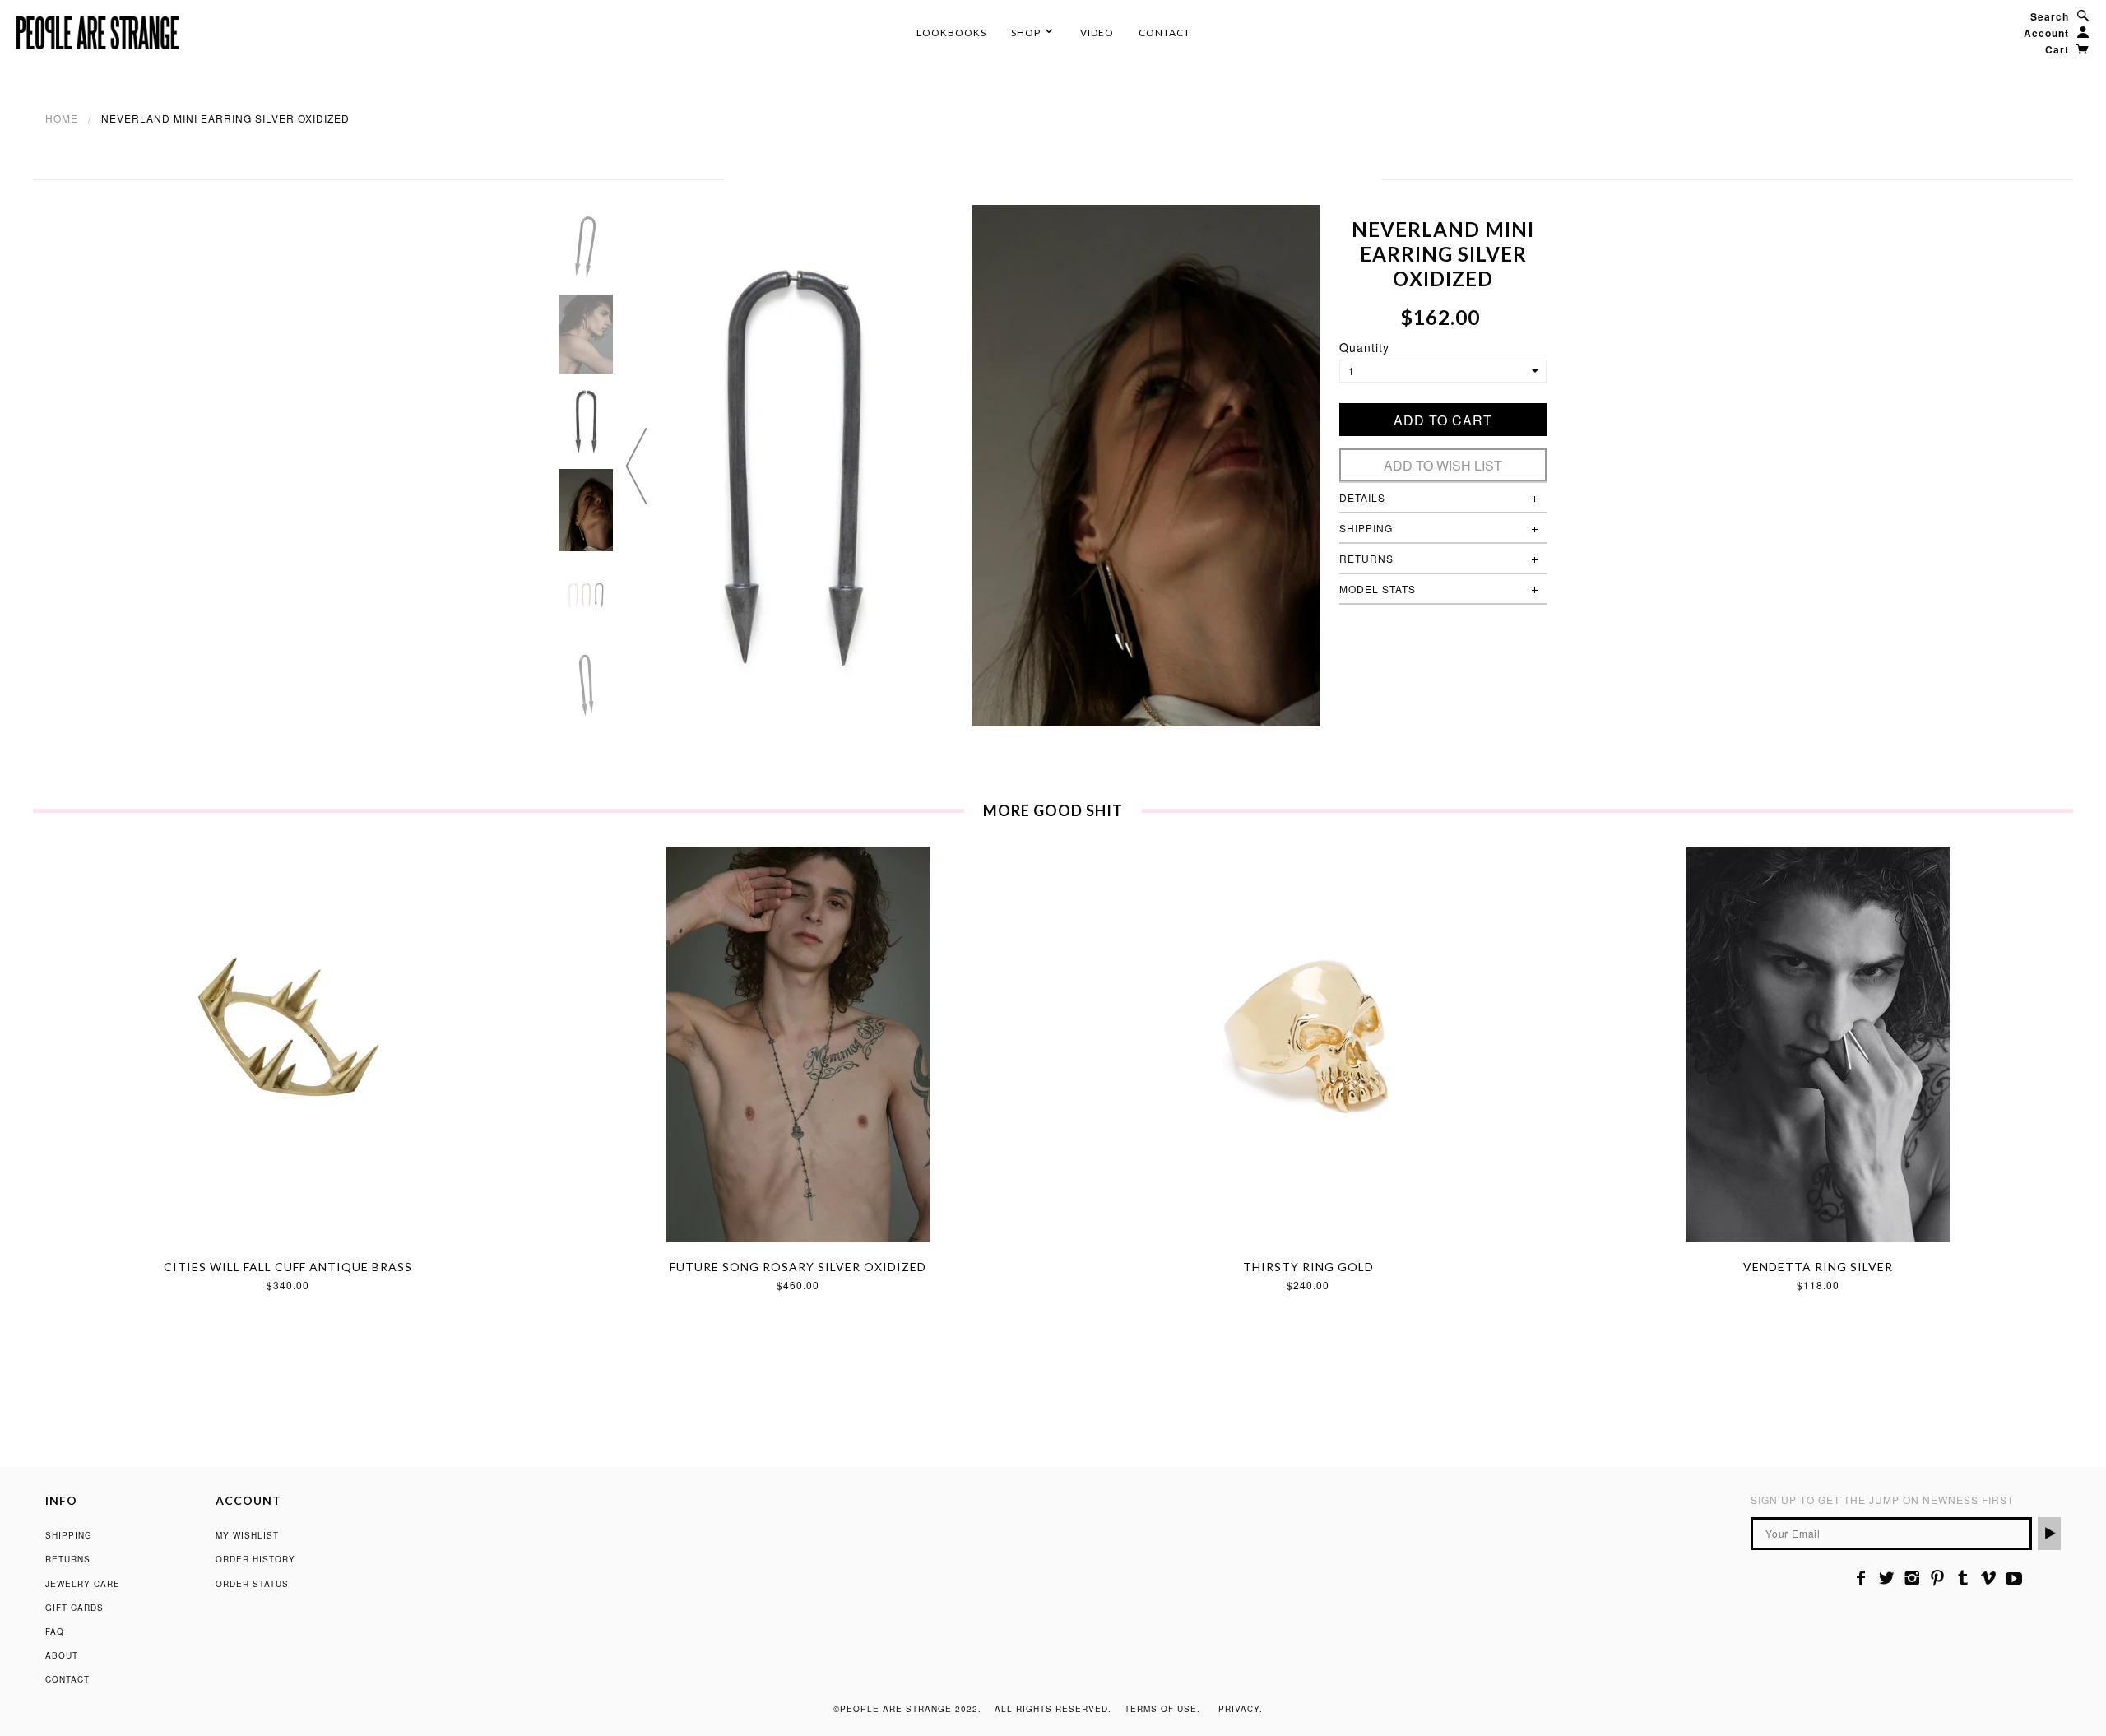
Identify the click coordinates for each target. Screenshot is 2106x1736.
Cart (2059, 49)
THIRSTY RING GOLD (1308, 1267)
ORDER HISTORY (255, 1559)
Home (62, 118)
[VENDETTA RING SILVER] (1818, 1045)
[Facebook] (1861, 1578)
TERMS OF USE (1161, 1709)
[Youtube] (2014, 1578)
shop (1027, 32)
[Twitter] (1887, 1578)
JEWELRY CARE (83, 1584)
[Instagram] (1912, 1578)
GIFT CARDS (74, 1608)
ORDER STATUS (252, 1584)
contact (1164, 32)
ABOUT (62, 1655)
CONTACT (67, 1679)
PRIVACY (1239, 1709)
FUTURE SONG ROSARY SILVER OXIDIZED (798, 1267)
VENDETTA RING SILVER (1818, 1267)
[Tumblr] (1963, 1578)
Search (2050, 16)
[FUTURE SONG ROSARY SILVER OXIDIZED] (798, 1045)
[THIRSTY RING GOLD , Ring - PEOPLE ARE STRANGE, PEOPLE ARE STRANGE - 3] (1308, 1045)
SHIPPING (69, 1535)
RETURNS (68, 1559)
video (1097, 32)
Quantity (1364, 347)
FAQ (55, 1632)
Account (2046, 33)
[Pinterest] (1938, 1578)
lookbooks (951, 32)
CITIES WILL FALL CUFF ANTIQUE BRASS (288, 1267)
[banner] (97, 33)
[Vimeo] (1989, 1578)
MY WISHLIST (247, 1535)
